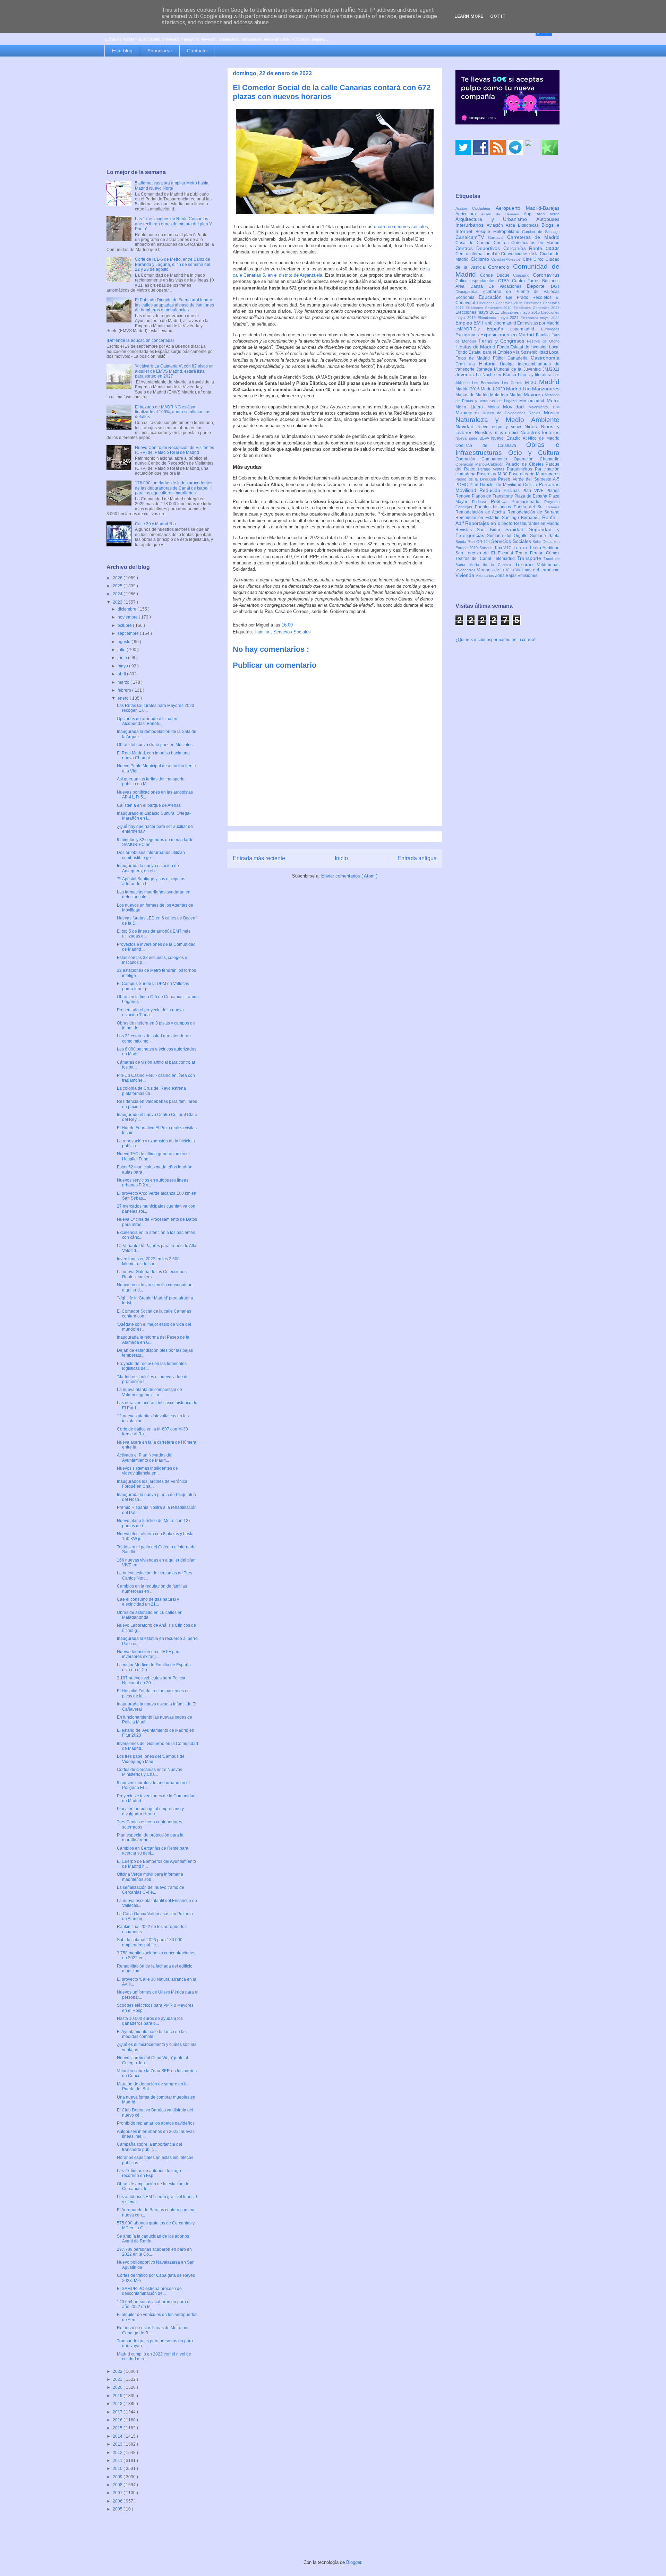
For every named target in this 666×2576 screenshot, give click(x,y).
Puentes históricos (494, 507)
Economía (467, 297)
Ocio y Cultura (534, 453)
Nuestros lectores (540, 432)
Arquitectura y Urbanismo (496, 219)
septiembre (129, 633)
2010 (118, 2469)
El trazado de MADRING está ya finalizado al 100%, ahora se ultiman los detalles (173, 412)
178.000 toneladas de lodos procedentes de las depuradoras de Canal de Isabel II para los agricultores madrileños (174, 488)
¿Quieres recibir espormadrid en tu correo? (496, 640)
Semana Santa (545, 536)
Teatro (521, 547)
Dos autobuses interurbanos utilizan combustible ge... (151, 855)
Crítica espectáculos (477, 281)
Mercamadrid (533, 401)
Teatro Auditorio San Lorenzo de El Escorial (507, 550)
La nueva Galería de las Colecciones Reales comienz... (152, 1274)
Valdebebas (548, 565)
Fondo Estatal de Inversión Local (528, 347)
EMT (479, 323)
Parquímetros (521, 469)
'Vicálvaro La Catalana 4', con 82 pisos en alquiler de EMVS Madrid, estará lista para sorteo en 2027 (174, 371)
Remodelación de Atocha (481, 512)
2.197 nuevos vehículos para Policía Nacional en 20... (151, 1680)
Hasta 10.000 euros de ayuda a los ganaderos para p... (150, 2021)
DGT (555, 286)
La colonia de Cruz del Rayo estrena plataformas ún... (151, 1091)
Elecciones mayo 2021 (499, 318)
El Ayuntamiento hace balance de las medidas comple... (152, 2034)
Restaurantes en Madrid (537, 524)
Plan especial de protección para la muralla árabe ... (150, 1838)
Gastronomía (545, 358)
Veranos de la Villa (496, 570)
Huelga (509, 364)
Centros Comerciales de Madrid (527, 243)
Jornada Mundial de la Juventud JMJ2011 (518, 369)
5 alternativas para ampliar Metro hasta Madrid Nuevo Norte (172, 185)
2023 (118, 602)
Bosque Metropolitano (499, 232)
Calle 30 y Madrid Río (155, 524)
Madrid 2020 (493, 389)
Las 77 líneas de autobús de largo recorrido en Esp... (149, 2173)
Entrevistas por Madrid (538, 323)
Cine (528, 259)
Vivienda (466, 575)
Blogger (354, 2562)
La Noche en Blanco (497, 375)
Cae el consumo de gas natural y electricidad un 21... (148, 1602)
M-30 (532, 382)
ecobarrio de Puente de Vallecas (521, 292)
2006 (118, 2501)
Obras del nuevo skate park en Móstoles (155, 745)
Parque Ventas (492, 469)
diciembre (127, 609)
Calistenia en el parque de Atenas (149, 805)
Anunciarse (160, 51)
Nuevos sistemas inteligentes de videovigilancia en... (147, 1471)
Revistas (466, 530)
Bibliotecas (530, 225)
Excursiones (468, 335)
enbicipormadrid (501, 323)
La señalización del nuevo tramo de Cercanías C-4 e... (151, 1890)
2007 (118, 2493)
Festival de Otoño (543, 341)
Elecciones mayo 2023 (540, 318)
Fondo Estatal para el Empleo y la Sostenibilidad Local (507, 352)
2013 (118, 2444)
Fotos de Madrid (474, 358)
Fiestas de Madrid (476, 347)
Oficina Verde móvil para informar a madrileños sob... (150, 1877)
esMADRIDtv (471, 329)
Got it (498, 16)
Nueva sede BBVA (473, 438)
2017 (118, 2412)
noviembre (128, 617)
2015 (118, 2428)
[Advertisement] (160, 113)
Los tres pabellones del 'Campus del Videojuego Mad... (151, 1759)
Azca (512, 225)
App (530, 214)
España (499, 329)
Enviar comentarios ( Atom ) (349, 876)
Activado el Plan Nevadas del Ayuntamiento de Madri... (145, 1458)
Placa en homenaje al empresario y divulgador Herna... (150, 1811)
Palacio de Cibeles (526, 464)
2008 (118, 2485)
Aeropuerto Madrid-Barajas (528, 208)
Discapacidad (469, 292)
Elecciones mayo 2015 (521, 312)
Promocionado (528, 502)
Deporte (539, 286)
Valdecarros (466, 570)
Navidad (466, 426)
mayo (123, 666)
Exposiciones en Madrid (508, 335)
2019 (118, 2396)
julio (122, 650)
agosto (125, 642)
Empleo (464, 323)
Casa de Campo (475, 243)
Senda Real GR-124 (473, 542)
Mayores (534, 395)
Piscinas (513, 491)
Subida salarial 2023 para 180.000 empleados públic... (150, 1942)
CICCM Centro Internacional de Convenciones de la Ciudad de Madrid (507, 254)
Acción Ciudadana (476, 208)
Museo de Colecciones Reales (513, 413)
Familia (263, 632)
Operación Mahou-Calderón (480, 464)
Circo (540, 259)
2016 (118, 2420)
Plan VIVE (534, 491)
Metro (553, 400)
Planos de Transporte (493, 496)
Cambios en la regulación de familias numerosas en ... (152, 1589)
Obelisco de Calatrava (491, 446)
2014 (118, 2436)
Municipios (469, 413)
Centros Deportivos (479, 248)
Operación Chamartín (537, 459)
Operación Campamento (485, 459)
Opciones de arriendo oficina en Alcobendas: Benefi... (147, 721)
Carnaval (498, 237)
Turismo (526, 564)
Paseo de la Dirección (477, 479)
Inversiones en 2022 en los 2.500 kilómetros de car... (148, 1261)
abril (122, 674)
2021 (118, 2379)
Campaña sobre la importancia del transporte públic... (150, 2147)
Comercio (501, 267)
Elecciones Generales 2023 (536, 308)
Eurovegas (550, 329)
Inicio (341, 858)
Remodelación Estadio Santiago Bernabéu (499, 518)
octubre (125, 625)
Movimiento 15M (544, 407)
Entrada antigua (417, 858)
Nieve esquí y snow (501, 427)
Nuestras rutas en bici (498, 433)
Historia (489, 364)
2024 (118, 594)
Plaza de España (532, 496)
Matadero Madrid (507, 395)
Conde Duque (497, 275)
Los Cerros (513, 383)
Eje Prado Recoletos (531, 297)
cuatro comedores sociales (401, 227)
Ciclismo (481, 259)
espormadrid (526, 329)
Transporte (531, 558)
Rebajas (553, 507)
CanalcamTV (472, 237)
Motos (495, 407)
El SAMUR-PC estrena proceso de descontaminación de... (149, 2291)
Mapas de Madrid (473, 395)
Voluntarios (485, 576)
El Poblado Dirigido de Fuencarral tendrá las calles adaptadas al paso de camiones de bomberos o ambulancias (174, 305)
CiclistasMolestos (507, 259)
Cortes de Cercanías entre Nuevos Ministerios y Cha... (150, 1772)
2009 (118, 2477)
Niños (533, 426)
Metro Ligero (471, 407)
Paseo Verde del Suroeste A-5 (529, 479)
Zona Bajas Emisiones (516, 576)
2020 (118, 2387)
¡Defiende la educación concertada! (140, 340)
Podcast (481, 502)
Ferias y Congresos (503, 341)
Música (552, 413)
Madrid (549, 382)
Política (501, 501)
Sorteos (487, 548)
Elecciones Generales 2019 (489, 308)
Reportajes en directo (490, 523)
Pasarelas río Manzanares (534, 474)
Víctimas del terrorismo (537, 570)
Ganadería (519, 358)
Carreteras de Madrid (533, 237)
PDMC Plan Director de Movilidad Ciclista (497, 485)
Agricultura (468, 214)
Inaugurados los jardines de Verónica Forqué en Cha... (152, 1484)
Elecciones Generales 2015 (501, 303)
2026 (118, 578)
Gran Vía (467, 364)
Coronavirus (546, 275)
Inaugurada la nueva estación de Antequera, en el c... (148, 868)
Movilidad (516, 407)
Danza (480, 286)
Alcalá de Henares (503, 214)
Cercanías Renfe (525, 248)
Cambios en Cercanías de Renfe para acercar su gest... (153, 1851)
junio (123, 658)
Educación (492, 297)
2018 (118, 2404)
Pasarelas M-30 (493, 474)
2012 (118, 2453)
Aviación (496, 225)
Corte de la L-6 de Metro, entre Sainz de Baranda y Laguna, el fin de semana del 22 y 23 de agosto (173, 264)
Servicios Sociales (292, 632)
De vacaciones (508, 286)
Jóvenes (466, 374)
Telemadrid (505, 559)
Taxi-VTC (504, 548)
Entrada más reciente (259, 858)
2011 (118, 2461)
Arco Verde (548, 214)
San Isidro (491, 530)
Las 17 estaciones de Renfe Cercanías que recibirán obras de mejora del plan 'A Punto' (174, 224)
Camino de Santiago (541, 232)
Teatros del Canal (475, 559)
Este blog (122, 51)
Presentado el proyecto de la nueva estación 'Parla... (150, 1012)
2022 (118, 2371)
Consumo (523, 275)
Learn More (469, 16)
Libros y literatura (536, 375)
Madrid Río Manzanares (533, 389)
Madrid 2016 (468, 389)
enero (124, 698)
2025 (118, 586)
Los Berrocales (487, 383)
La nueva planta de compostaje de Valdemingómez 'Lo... (150, 1392)
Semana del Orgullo (509, 536)
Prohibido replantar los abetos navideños (156, 2123)
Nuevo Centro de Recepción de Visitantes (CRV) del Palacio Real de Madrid (174, 450)
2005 (118, 2509)
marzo (124, 682)
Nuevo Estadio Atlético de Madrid (525, 438)
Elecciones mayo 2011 (478, 312)
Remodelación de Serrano (533, 512)
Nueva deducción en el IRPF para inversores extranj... (149, 1654)
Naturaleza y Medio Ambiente (507, 420)
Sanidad (517, 529)
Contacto (197, 51)
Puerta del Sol (530, 507)
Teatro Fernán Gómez (537, 553)
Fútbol (500, 358)
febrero (125, 690)
